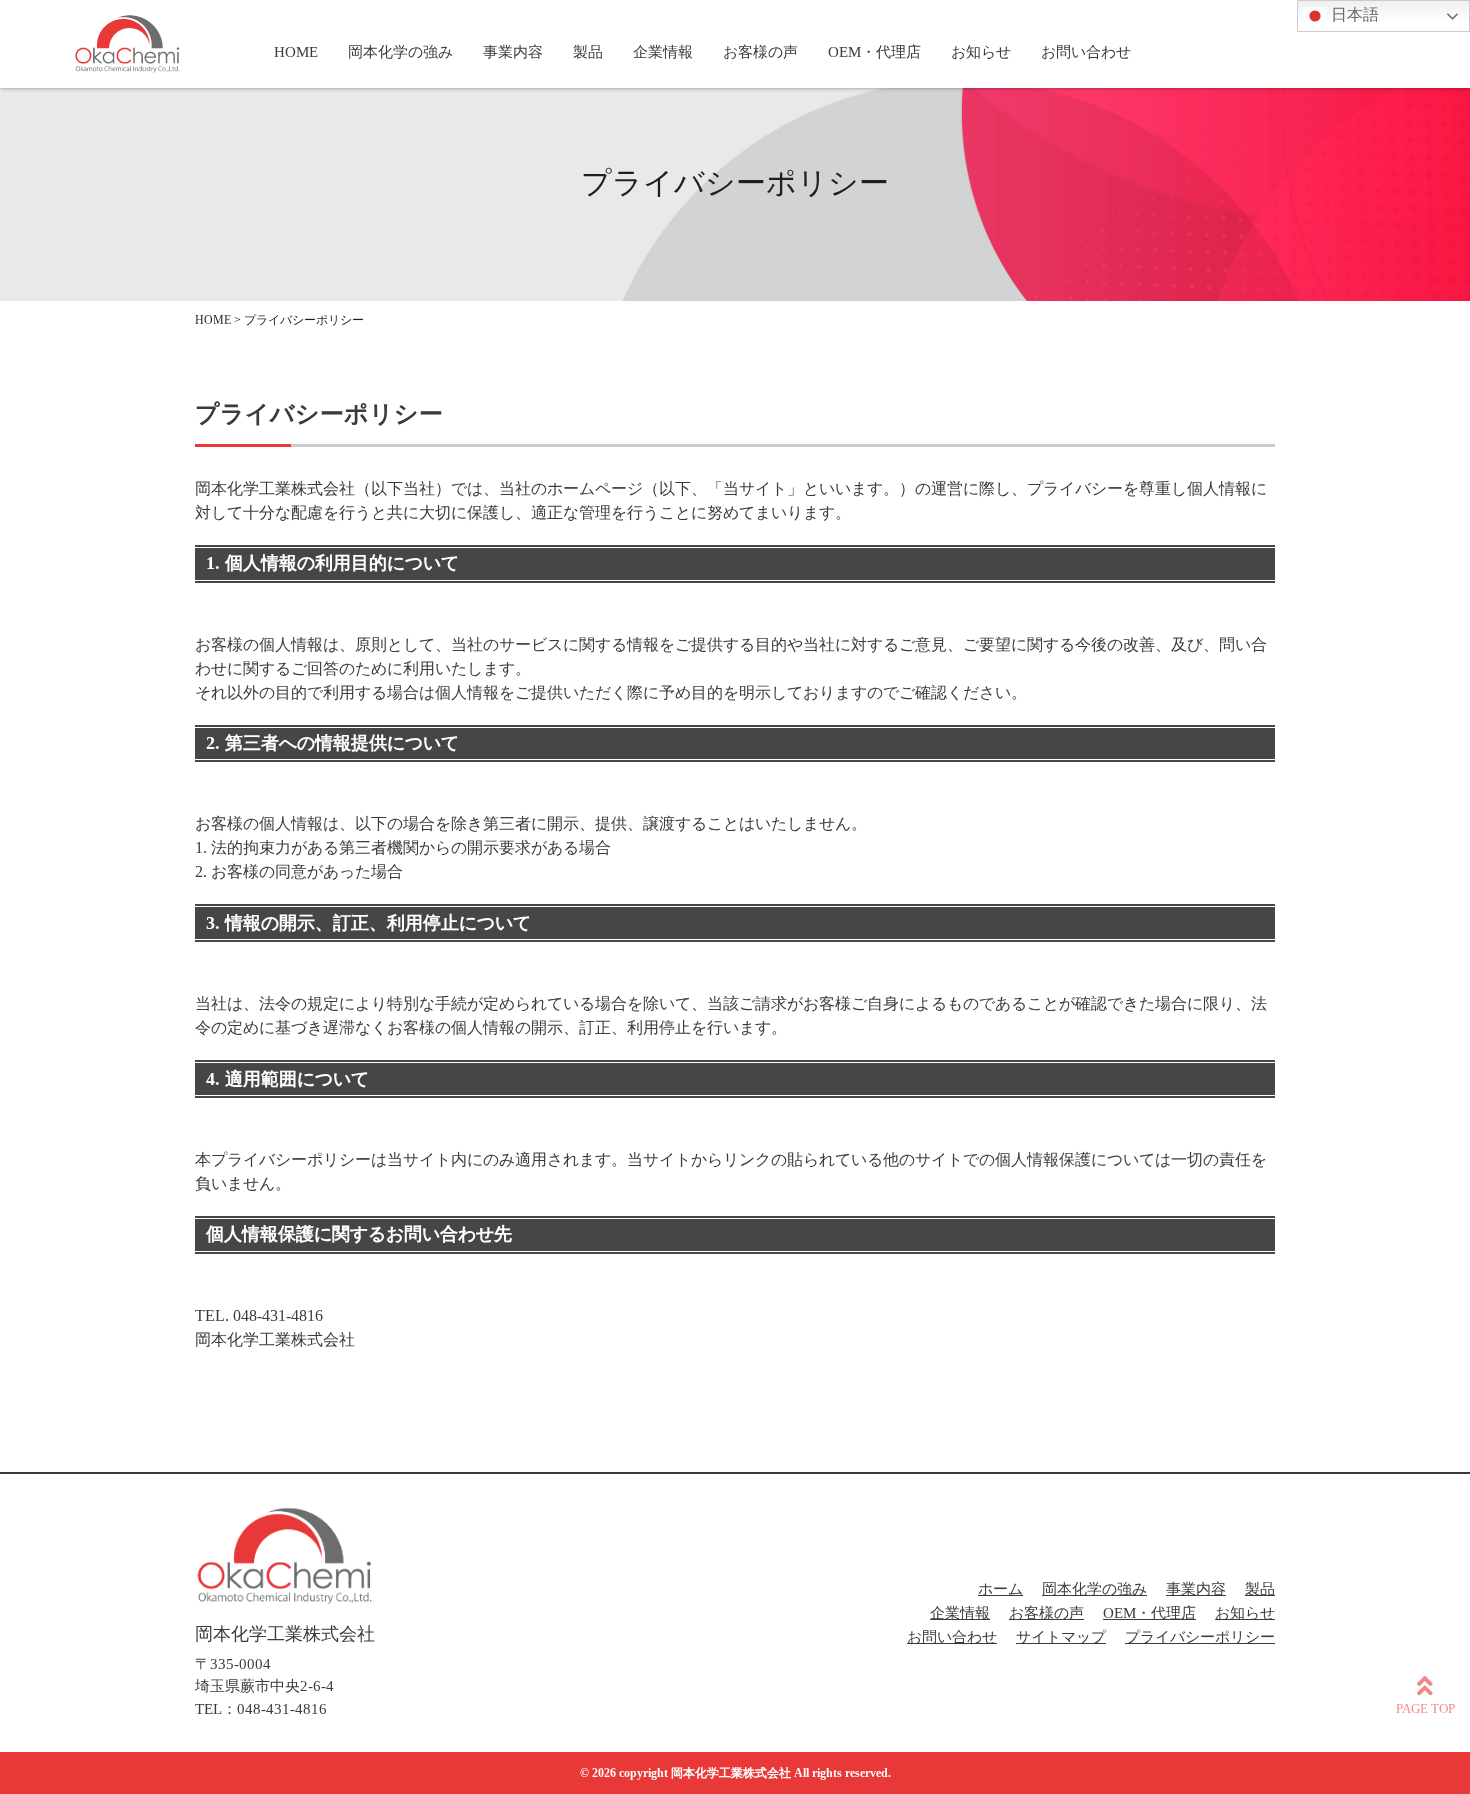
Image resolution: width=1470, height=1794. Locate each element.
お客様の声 (1046, 1613)
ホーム (1000, 1589)
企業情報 (960, 1613)
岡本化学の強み (1094, 1589)
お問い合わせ (952, 1637)
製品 (1260, 1589)
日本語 (1353, 14)
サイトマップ (1061, 1637)
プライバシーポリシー (1200, 1637)
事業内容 (1196, 1589)
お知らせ (1245, 1613)
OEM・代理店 (1149, 1613)
